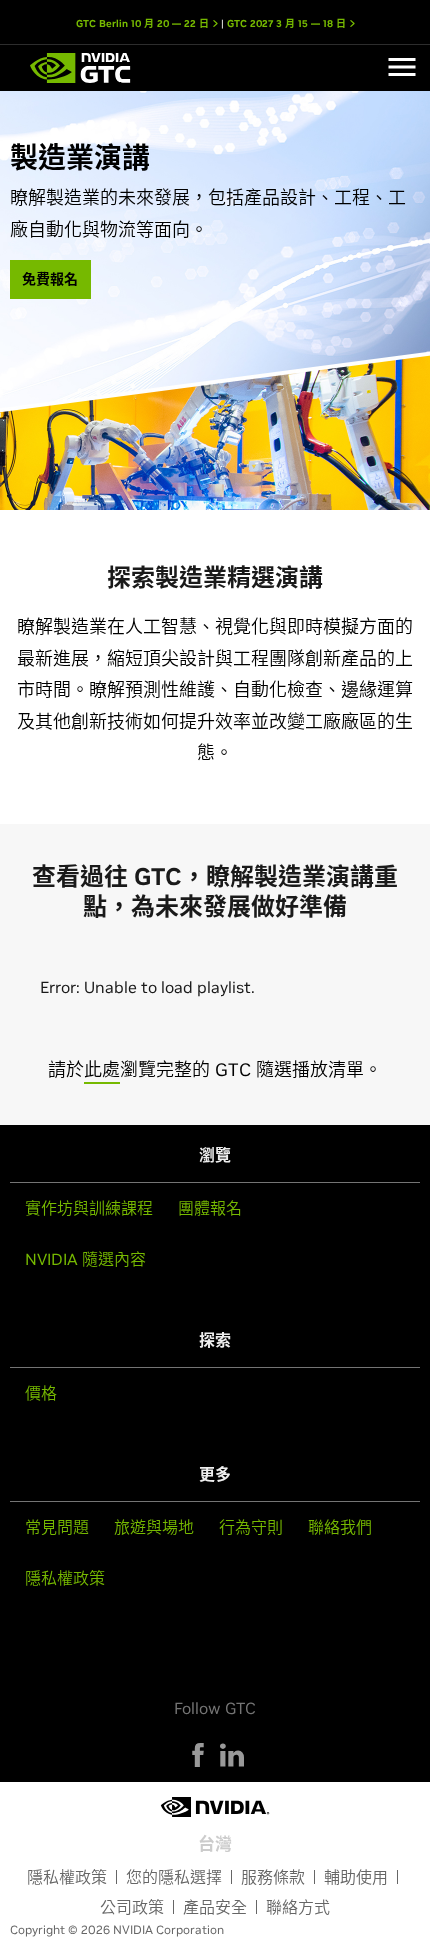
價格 (41, 1393)
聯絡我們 (340, 1527)
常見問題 (57, 1527)
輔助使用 (356, 1877)
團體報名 (210, 1208)
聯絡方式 (298, 1907)
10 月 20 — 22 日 (144, 23)
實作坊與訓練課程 (89, 1208)
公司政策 (132, 1907)
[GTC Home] (80, 68)
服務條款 (273, 1877)
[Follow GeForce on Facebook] (198, 1755)
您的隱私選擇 (174, 1877)
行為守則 (251, 1527)
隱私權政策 (65, 1578)
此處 (102, 1069)
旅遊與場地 (154, 1527)
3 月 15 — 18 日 (288, 23)
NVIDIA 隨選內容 (85, 1259)
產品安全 (215, 1907)
